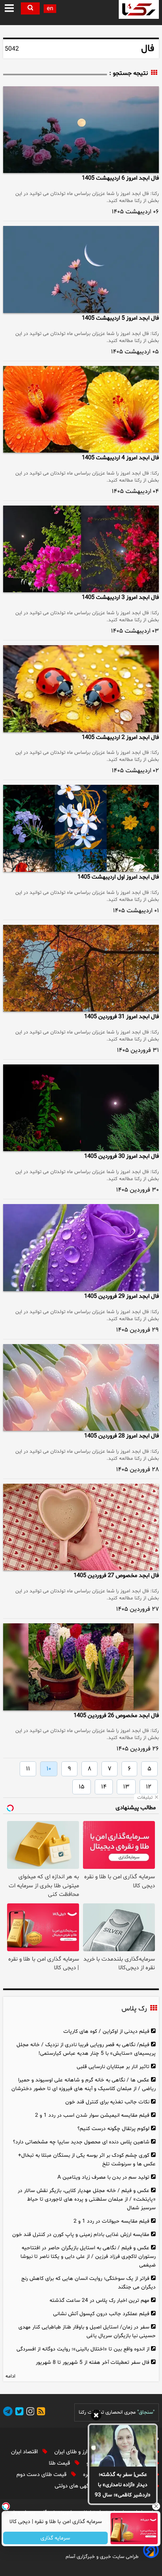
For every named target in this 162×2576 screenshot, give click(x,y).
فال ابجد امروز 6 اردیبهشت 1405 (120, 178)
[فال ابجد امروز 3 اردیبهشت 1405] (81, 549)
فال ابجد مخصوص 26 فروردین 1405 (116, 1716)
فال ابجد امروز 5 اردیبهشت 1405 (120, 318)
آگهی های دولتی (74, 2486)
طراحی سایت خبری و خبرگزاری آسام (102, 2557)
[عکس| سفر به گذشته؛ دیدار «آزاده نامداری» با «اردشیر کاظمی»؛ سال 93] (123, 2446)
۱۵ (82, 1787)
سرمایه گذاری (56, 2538)
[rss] (40, 2413)
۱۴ (104, 1787)
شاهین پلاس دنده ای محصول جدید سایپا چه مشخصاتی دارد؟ (81, 2142)
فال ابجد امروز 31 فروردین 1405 (121, 1017)
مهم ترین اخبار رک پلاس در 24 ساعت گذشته (99, 2300)
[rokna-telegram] (8, 2413)
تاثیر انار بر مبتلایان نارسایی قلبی (113, 2067)
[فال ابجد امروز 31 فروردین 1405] (81, 968)
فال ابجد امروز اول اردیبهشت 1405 (118, 877)
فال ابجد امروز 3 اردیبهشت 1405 (120, 598)
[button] (10, 9)
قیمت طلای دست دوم (42, 2475)
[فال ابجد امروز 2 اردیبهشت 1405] (81, 689)
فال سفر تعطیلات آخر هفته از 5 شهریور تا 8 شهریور (93, 2362)
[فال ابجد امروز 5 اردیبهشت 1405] (81, 269)
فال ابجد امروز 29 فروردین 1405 (121, 1296)
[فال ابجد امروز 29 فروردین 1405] (81, 1247)
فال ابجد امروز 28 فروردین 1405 (121, 1436)
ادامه (10, 2376)
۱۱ (28, 1769)
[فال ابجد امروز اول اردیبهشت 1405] (81, 828)
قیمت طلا (60, 2463)
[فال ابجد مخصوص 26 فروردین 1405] (81, 1667)
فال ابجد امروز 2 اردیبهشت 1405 (120, 738)
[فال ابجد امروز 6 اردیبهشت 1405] (81, 130)
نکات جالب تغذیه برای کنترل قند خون (107, 2102)
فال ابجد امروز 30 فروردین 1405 (121, 1156)
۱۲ (149, 1787)
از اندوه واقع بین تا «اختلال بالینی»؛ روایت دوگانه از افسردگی (83, 2349)
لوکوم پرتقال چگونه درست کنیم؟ (113, 2129)
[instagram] (29, 2413)
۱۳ (126, 1787)
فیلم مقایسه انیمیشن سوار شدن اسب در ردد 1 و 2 (92, 2115)
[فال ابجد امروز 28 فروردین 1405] (81, 1387)
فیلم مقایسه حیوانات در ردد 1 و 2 (111, 2221)
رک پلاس (134, 2009)
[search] (30, 8)
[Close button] (156, 2506)
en (50, 9)
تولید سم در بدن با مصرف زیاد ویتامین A (103, 2177)
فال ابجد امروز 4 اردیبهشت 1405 (120, 458)
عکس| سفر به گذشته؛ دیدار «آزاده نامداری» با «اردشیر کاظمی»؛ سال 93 (123, 2485)
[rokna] (139, 9)
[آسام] (150, 2556)
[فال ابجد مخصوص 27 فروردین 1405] (81, 1527)
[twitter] (18, 2413)
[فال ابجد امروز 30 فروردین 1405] (81, 1108)
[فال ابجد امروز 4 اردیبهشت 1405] (81, 409)
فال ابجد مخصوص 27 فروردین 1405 (116, 1576)
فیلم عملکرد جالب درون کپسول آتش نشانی (101, 2314)
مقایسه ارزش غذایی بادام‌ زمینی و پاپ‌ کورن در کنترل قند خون (81, 2235)
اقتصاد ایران (25, 2452)
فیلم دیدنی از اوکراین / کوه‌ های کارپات (106, 2031)
